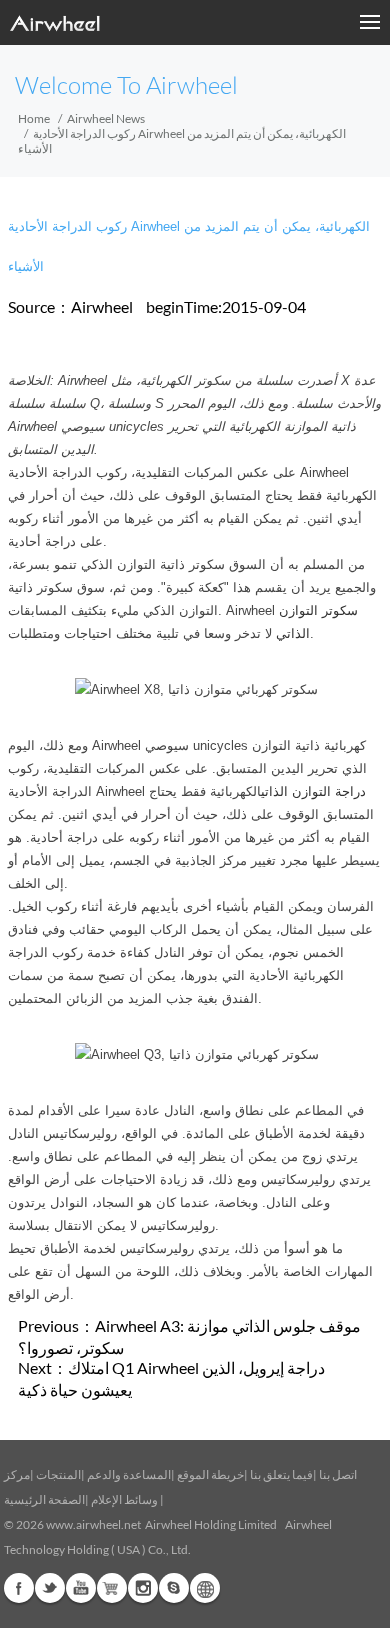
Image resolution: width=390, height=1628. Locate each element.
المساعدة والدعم (129, 1474)
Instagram (143, 1588)
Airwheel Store (112, 1588)
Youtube (81, 1588)
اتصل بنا (338, 1474)
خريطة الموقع (210, 1474)
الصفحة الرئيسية (44, 1499)
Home (34, 118)
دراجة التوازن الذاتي (313, 791)
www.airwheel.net (93, 1524)
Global (205, 1588)
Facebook (19, 1588)
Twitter (50, 1588)
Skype (174, 1588)
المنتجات (58, 1474)
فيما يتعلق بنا (281, 1474)
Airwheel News (106, 118)
